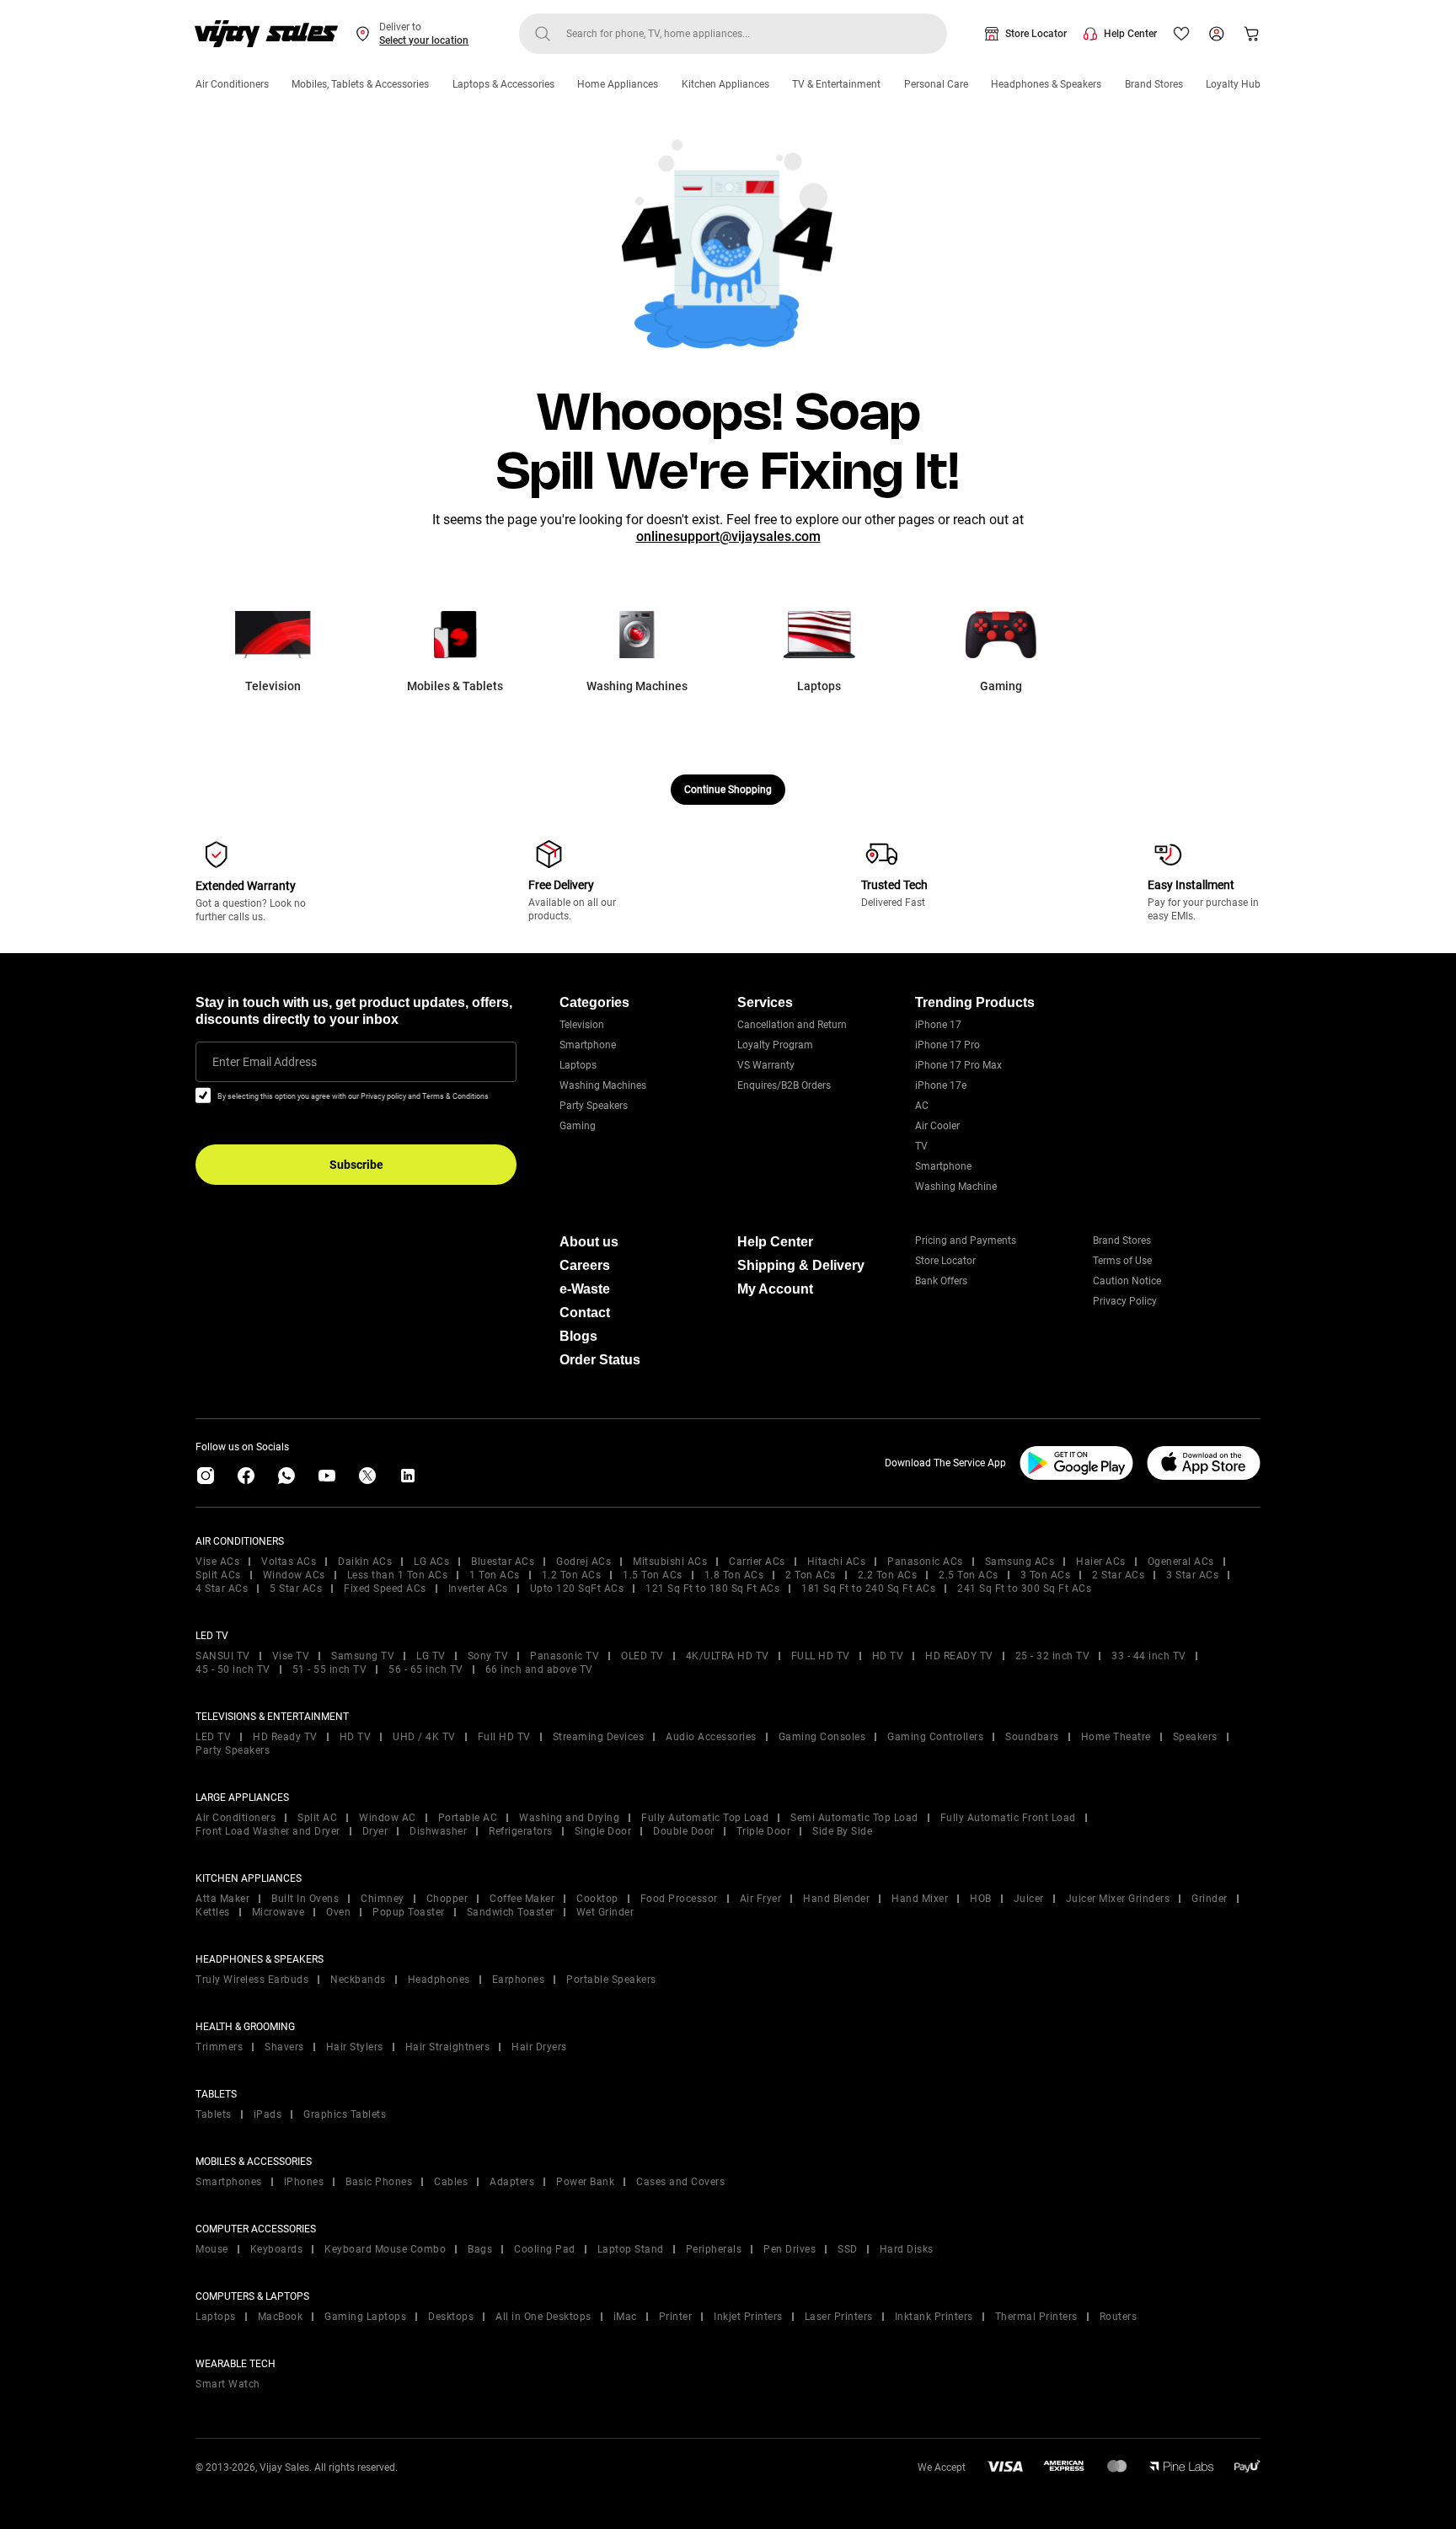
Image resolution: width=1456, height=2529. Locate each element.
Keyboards (277, 2249)
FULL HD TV (821, 1656)
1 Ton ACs (495, 1575)
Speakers (1195, 1737)
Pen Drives (790, 2249)
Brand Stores (1154, 84)
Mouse (212, 2249)
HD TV (888, 1656)
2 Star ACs (1118, 1575)
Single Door (603, 1831)
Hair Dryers (539, 2047)
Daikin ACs (365, 1562)
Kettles (213, 1912)
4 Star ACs (222, 1589)
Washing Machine (956, 1187)
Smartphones (229, 2182)
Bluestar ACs (503, 1562)
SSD (848, 2249)
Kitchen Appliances (725, 84)
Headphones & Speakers (1046, 84)
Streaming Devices (599, 1737)
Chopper (447, 1899)
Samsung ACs (1020, 1562)
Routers (1119, 2317)
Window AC (388, 1818)
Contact (585, 1313)
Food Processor (679, 1899)
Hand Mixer (920, 1899)
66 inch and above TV (539, 1669)
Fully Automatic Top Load (705, 1818)
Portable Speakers (611, 1980)
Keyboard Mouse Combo (385, 2249)
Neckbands (358, 1980)
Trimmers (219, 2047)
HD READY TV (959, 1656)
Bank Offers (941, 1281)
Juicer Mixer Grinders (1118, 1899)
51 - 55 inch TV (330, 1669)
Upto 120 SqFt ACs (577, 1589)
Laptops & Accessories (503, 84)
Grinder (1210, 1899)
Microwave (278, 1912)
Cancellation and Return (792, 1025)
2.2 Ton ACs (888, 1575)
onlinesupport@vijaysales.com (728, 536)
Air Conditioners (232, 84)
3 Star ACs (1192, 1575)
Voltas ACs (289, 1562)
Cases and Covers (680, 2182)
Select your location (424, 40)
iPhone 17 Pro (947, 1045)
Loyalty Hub (1233, 84)
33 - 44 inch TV (1149, 1656)
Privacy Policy (1125, 1301)
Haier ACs (1101, 1562)
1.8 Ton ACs (734, 1575)
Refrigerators (521, 1831)
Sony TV (488, 1656)
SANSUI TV (223, 1656)
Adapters (512, 2182)
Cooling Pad (545, 2249)
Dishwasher (438, 1831)
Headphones (439, 1980)
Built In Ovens (305, 1899)
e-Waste (585, 1289)
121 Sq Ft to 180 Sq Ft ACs (712, 1589)
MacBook (281, 2317)
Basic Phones (379, 2182)
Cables (451, 2182)
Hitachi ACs (837, 1562)
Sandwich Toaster (511, 1912)
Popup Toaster (409, 1912)
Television (582, 1025)
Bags (480, 2249)
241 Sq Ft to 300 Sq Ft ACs (1024, 1589)
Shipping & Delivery (801, 1265)
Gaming (578, 1126)
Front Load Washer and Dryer (268, 1831)
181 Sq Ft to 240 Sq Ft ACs (868, 1589)
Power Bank (585, 2182)
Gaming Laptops (365, 2317)
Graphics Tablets (345, 2114)
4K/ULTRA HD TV (728, 1656)
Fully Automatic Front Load (1008, 1818)
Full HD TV (504, 1737)
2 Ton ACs (811, 1575)
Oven (338, 1912)
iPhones (304, 2182)
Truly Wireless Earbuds (252, 1980)
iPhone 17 (938, 1025)
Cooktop (597, 1899)
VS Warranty (766, 1065)
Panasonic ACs (925, 1562)
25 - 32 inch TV (1053, 1656)
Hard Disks (907, 2249)
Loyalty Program (775, 1045)
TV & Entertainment (836, 84)
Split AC (317, 1818)
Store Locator (1036, 34)
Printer (676, 2317)
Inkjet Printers (748, 2317)
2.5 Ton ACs (969, 1575)
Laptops (578, 1065)
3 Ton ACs (1046, 1575)
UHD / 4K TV (424, 1737)
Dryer (375, 1831)
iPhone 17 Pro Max (958, 1065)
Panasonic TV (565, 1656)
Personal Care (936, 84)
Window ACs (294, 1575)
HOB (981, 1899)
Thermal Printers (1036, 2317)
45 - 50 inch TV (233, 1669)
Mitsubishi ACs (670, 1562)
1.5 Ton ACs (653, 1575)
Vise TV (291, 1656)
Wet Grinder (605, 1912)
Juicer (1029, 1899)
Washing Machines (603, 1085)
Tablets (214, 2114)
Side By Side (842, 1831)
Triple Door (764, 1831)
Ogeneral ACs (1181, 1562)
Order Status (600, 1360)
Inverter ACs (478, 1589)
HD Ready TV (285, 1737)
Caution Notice (1127, 1281)
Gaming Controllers (935, 1737)
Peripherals (714, 2249)
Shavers (284, 2047)
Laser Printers (839, 2317)
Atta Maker (222, 1899)
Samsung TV (363, 1656)
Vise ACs (217, 1562)
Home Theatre (1116, 1737)
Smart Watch (228, 2384)
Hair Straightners (448, 2047)
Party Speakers (594, 1106)
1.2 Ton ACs (572, 1575)
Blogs (578, 1336)
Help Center (1130, 34)
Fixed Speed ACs (385, 1589)
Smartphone (588, 1045)
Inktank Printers (934, 2317)
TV (921, 1146)
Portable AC (468, 1818)
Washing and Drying (569, 1818)
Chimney (383, 1899)
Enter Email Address (265, 1062)
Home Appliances (618, 84)
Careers (585, 1265)
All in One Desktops (543, 2317)
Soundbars (1032, 1737)
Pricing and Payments (966, 1240)
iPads (268, 2114)
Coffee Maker (522, 1899)
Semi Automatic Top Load (854, 1818)
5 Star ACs (296, 1589)
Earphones (519, 1980)
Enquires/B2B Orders (784, 1085)
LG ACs (431, 1562)
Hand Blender (836, 1899)
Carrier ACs (757, 1562)
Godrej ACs (583, 1562)
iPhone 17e (941, 1085)
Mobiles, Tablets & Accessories (360, 84)
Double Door (684, 1831)
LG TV (431, 1656)
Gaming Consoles (822, 1737)
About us (589, 1242)
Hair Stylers (355, 2047)
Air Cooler (937, 1126)
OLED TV (642, 1656)
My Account (775, 1289)
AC (922, 1106)
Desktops (451, 2317)
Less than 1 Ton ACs (398, 1575)
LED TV (213, 1737)
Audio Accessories (711, 1737)
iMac (625, 2317)
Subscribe (356, 1165)
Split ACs (218, 1575)
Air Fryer (761, 1899)
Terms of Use (1122, 1261)
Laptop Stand (631, 2249)
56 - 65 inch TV (426, 1669)
